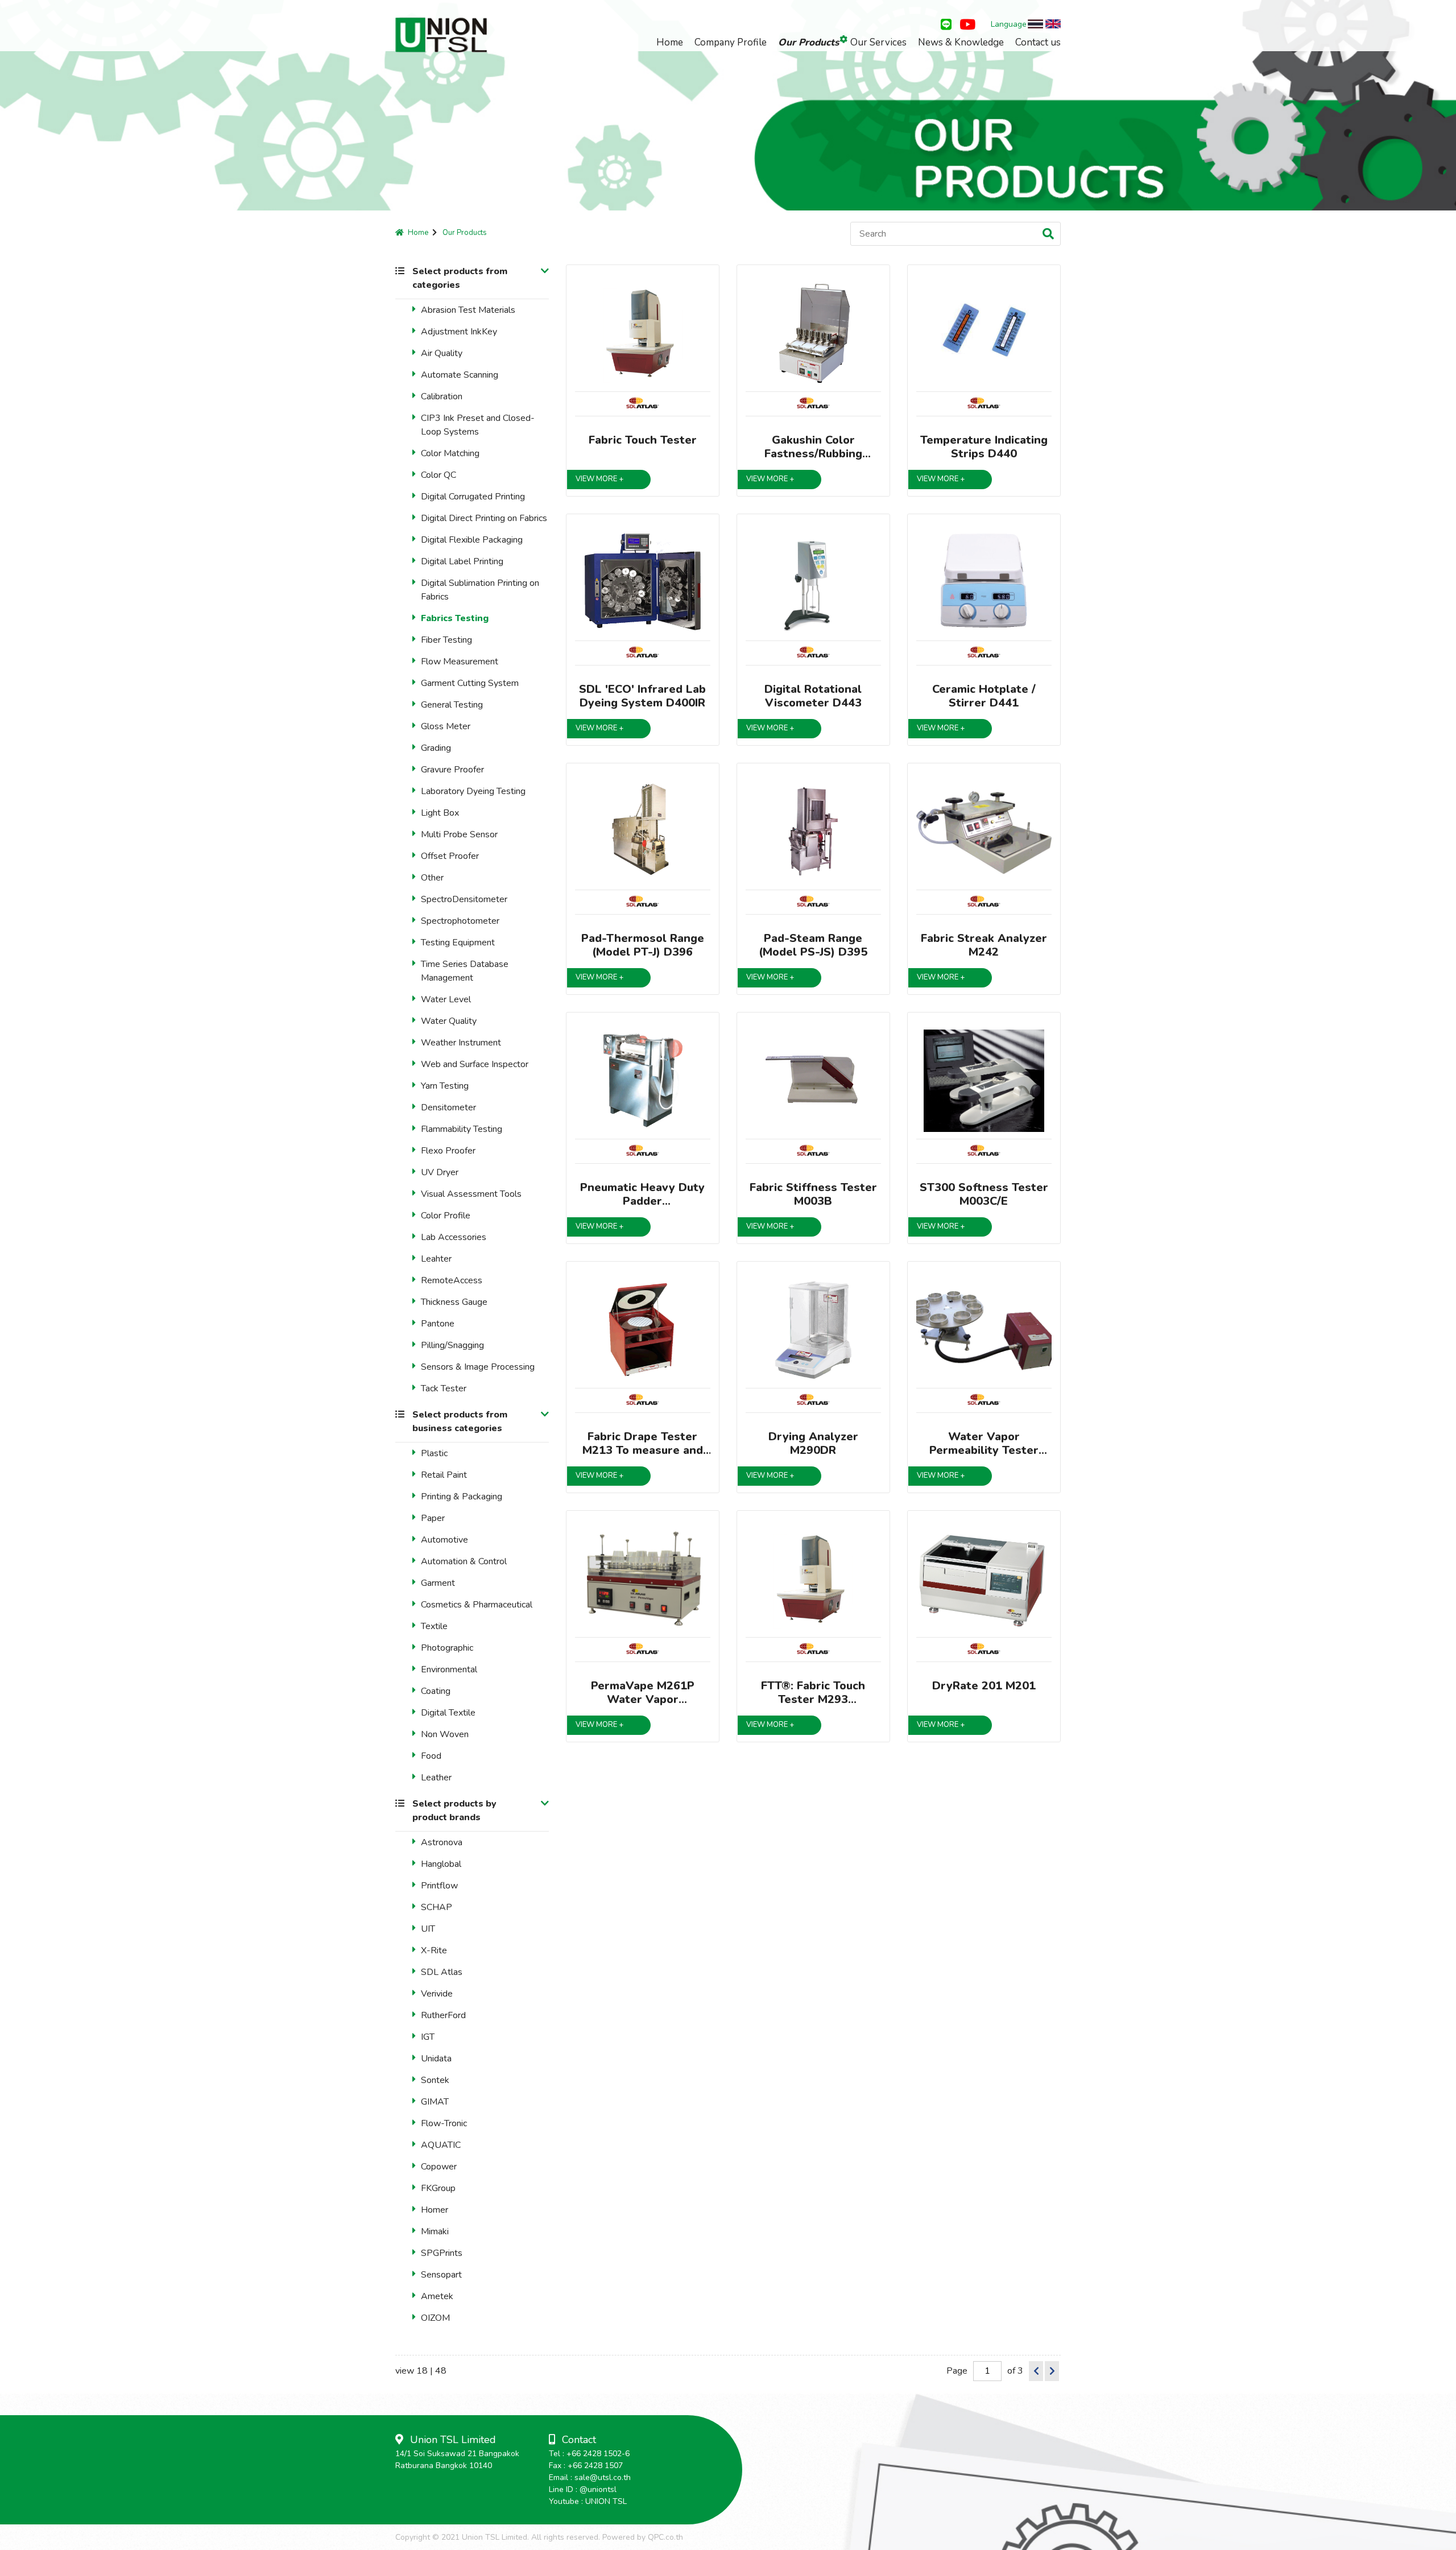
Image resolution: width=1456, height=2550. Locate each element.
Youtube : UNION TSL (588, 2501)
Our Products (808, 42)
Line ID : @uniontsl (583, 2489)
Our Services (878, 42)
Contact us (1038, 42)
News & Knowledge (961, 42)
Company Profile (731, 42)
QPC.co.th (665, 2537)
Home (670, 42)
